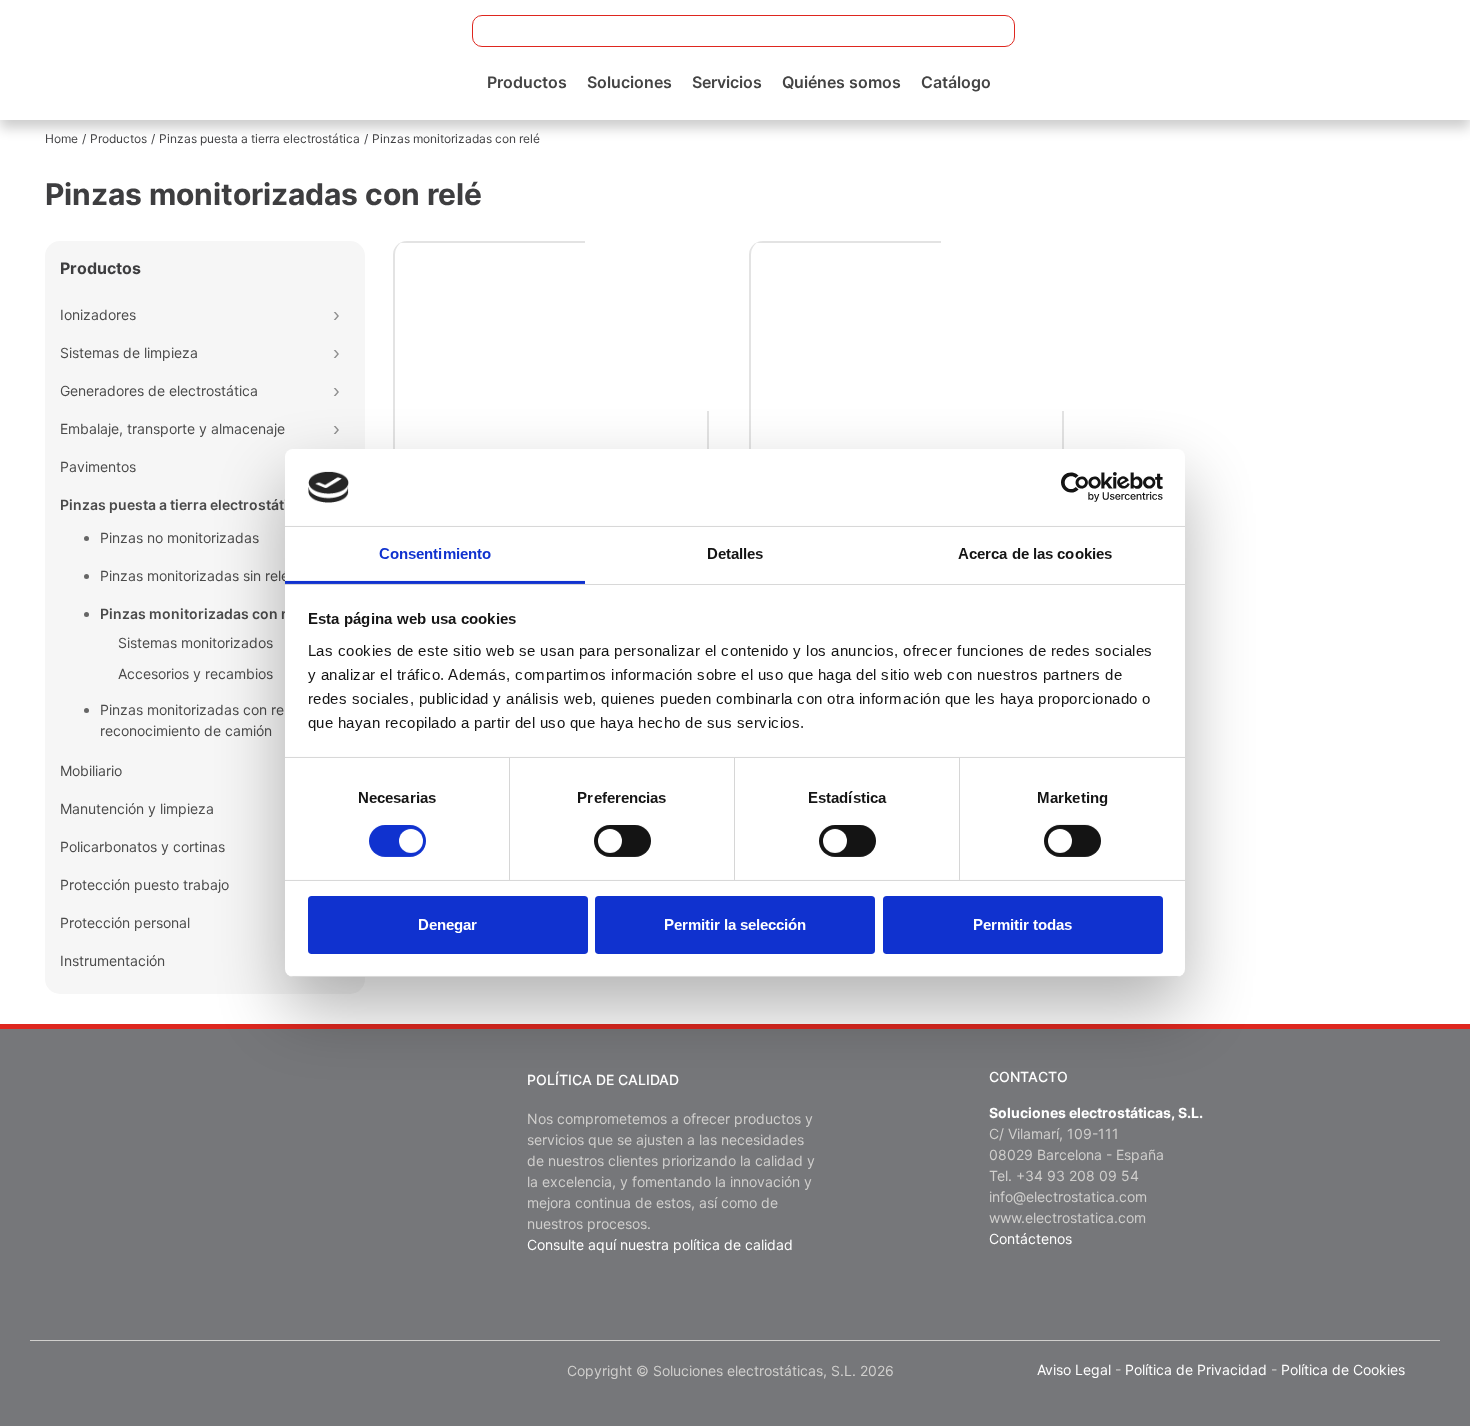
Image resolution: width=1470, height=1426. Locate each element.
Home (61, 138)
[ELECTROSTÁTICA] (172, 58)
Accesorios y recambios (195, 673)
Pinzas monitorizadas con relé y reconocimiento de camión (203, 720)
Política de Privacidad (1196, 1369)
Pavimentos (98, 466)
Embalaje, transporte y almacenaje (172, 428)
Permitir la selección (735, 924)
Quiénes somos (841, 82)
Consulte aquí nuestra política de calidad (660, 1244)
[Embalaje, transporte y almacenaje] (336, 428)
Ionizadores (98, 314)
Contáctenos (1030, 1238)
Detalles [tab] (735, 553)
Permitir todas (1022, 924)
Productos (527, 82)
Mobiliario (91, 770)
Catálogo (956, 82)
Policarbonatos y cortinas (142, 846)
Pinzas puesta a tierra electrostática (259, 138)
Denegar (447, 924)
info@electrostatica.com (1068, 1196)
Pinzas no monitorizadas (179, 537)
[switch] (622, 841)
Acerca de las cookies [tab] (1035, 553)
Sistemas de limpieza (129, 352)
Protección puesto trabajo (144, 884)
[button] (987, 31)
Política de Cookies (1343, 1369)
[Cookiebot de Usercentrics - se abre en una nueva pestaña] (1075, 487)
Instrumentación (112, 960)
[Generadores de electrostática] (336, 390)
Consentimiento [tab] (435, 553)
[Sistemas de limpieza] (336, 352)
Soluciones (629, 82)
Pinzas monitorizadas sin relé (194, 575)
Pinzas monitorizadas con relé (203, 613)
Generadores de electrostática (159, 390)
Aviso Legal (1074, 1369)
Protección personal (125, 922)
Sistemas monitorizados (195, 642)
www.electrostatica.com (1067, 1217)
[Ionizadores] (336, 314)
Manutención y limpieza (137, 808)
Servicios (727, 82)
